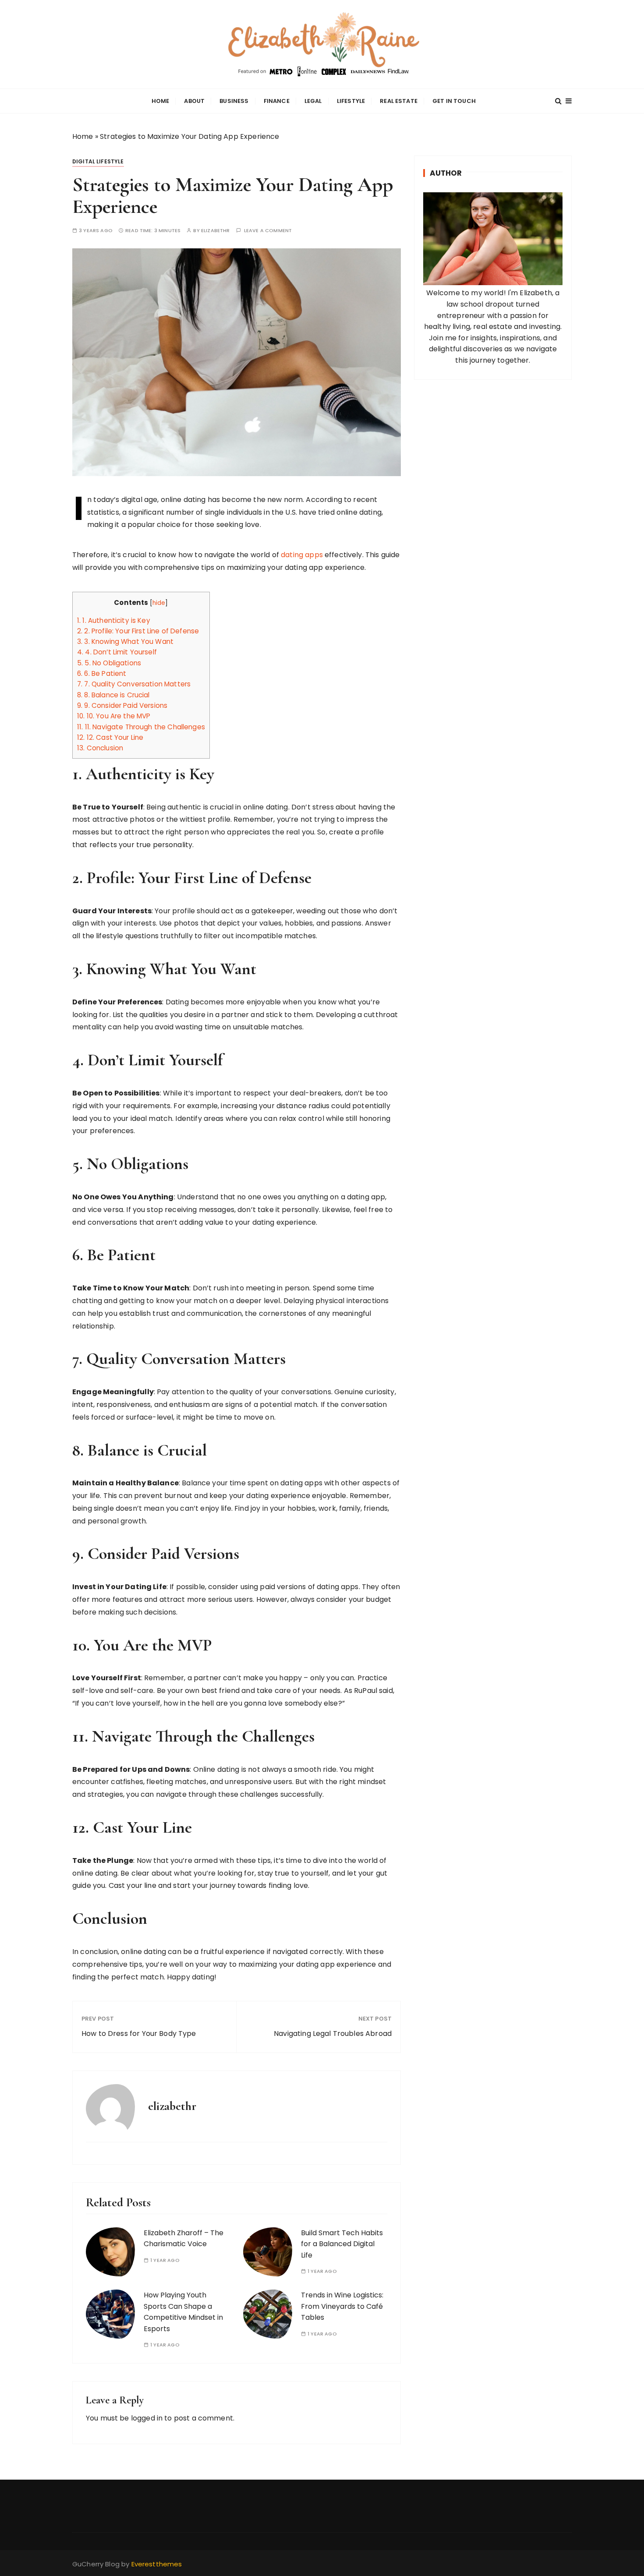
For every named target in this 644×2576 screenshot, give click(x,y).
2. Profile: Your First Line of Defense (138, 631)
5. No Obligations (109, 663)
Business (234, 101)
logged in (147, 2418)
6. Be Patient (102, 673)
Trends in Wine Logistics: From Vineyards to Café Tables (342, 2306)
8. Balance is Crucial (113, 695)
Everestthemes (157, 2564)
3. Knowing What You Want (125, 641)
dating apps (302, 555)
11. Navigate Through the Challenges (141, 727)
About (194, 101)
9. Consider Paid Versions (122, 705)
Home (161, 101)
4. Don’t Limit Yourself (117, 652)
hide (159, 603)
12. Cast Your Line (110, 737)
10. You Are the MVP (114, 716)
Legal (313, 101)
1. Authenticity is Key (114, 620)
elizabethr (216, 231)
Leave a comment (268, 231)
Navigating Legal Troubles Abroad (333, 2034)
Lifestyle (351, 101)
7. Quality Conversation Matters (134, 684)
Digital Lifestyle (98, 161)
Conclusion (100, 748)
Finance (277, 101)
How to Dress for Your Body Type (139, 2034)
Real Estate (399, 101)
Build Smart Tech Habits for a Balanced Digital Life (342, 2244)
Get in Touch (454, 101)
